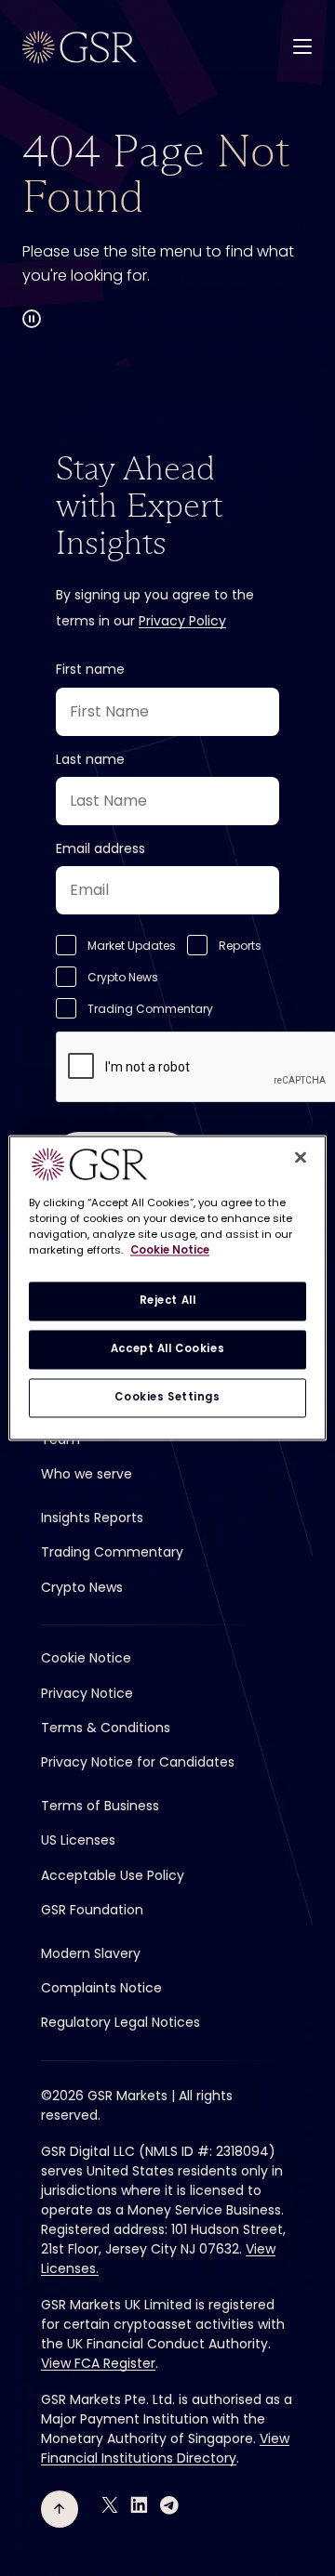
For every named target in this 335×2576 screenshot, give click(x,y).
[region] (167, 1288)
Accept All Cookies (167, 1349)
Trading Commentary (150, 1009)
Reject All (168, 1301)
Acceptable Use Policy (113, 1875)
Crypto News (123, 977)
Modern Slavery (91, 1953)
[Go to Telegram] (169, 2505)
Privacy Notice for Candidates (138, 1762)
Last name (90, 759)
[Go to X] (110, 2505)
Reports (240, 946)
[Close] (301, 1157)
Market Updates (132, 946)
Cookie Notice (86, 1658)
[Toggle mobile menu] (302, 46)
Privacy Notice (87, 1693)
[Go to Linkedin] (139, 2505)
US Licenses (78, 1840)
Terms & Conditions (106, 1728)
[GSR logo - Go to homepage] (80, 47)
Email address (100, 848)
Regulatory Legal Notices (121, 2022)
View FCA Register (98, 2363)
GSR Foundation (92, 1910)
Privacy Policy (182, 621)
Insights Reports (92, 1518)
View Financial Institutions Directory (165, 2448)
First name (90, 669)
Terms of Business (100, 1806)
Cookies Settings (167, 1398)
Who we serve (87, 1474)
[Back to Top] (60, 2509)
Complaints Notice (101, 1988)
